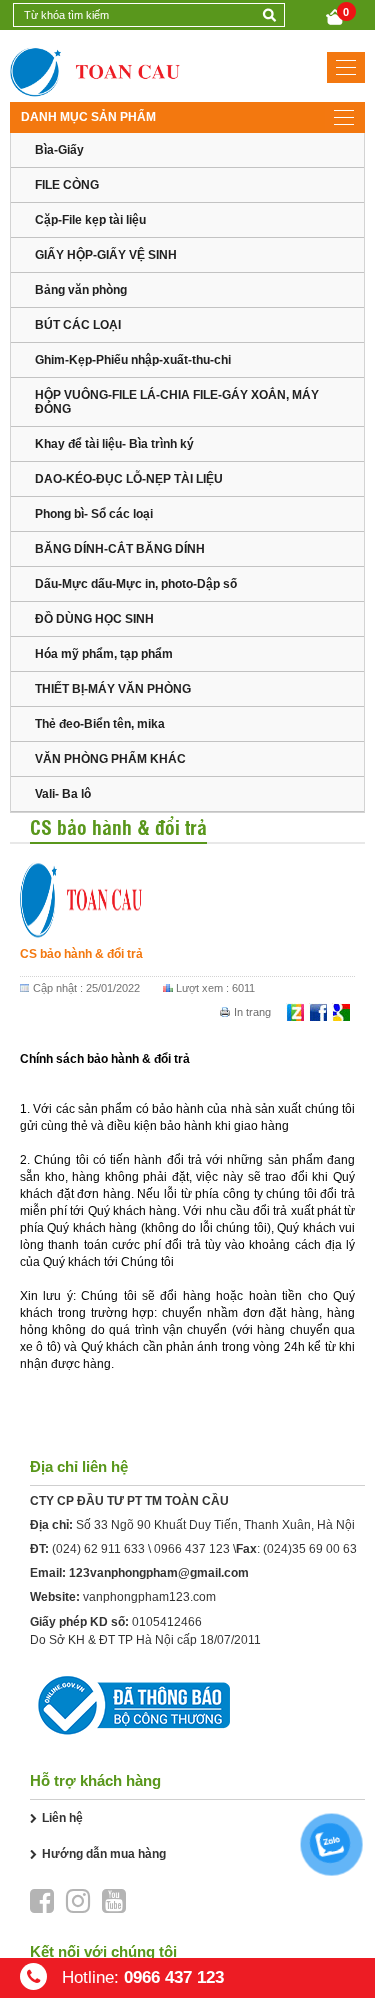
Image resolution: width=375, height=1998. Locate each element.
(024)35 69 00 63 (310, 1549)
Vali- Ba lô (63, 794)
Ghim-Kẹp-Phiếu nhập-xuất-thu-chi (133, 360)
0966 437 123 (192, 1549)
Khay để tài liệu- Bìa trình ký (114, 444)
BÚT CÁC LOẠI (78, 325)
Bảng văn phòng (81, 290)
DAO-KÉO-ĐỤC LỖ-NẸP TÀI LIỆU (129, 479)
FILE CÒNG (67, 185)
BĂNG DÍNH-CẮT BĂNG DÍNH (120, 549)
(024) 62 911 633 (98, 1549)
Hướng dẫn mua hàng (104, 1854)
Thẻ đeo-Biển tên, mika (100, 724)
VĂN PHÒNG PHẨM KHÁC (110, 759)
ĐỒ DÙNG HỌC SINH (94, 619)
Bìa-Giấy (59, 150)
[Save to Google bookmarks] (341, 1012)
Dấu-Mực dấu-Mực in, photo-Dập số (136, 584)
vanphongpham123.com (149, 1597)
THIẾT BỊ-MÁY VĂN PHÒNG (113, 689)
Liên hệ (62, 1818)
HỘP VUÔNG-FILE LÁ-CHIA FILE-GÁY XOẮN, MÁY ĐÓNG (177, 402)
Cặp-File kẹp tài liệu (90, 220)
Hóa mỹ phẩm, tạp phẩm (104, 654)
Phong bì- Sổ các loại (94, 514)
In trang (252, 1012)
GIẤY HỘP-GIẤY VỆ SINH (106, 255)
